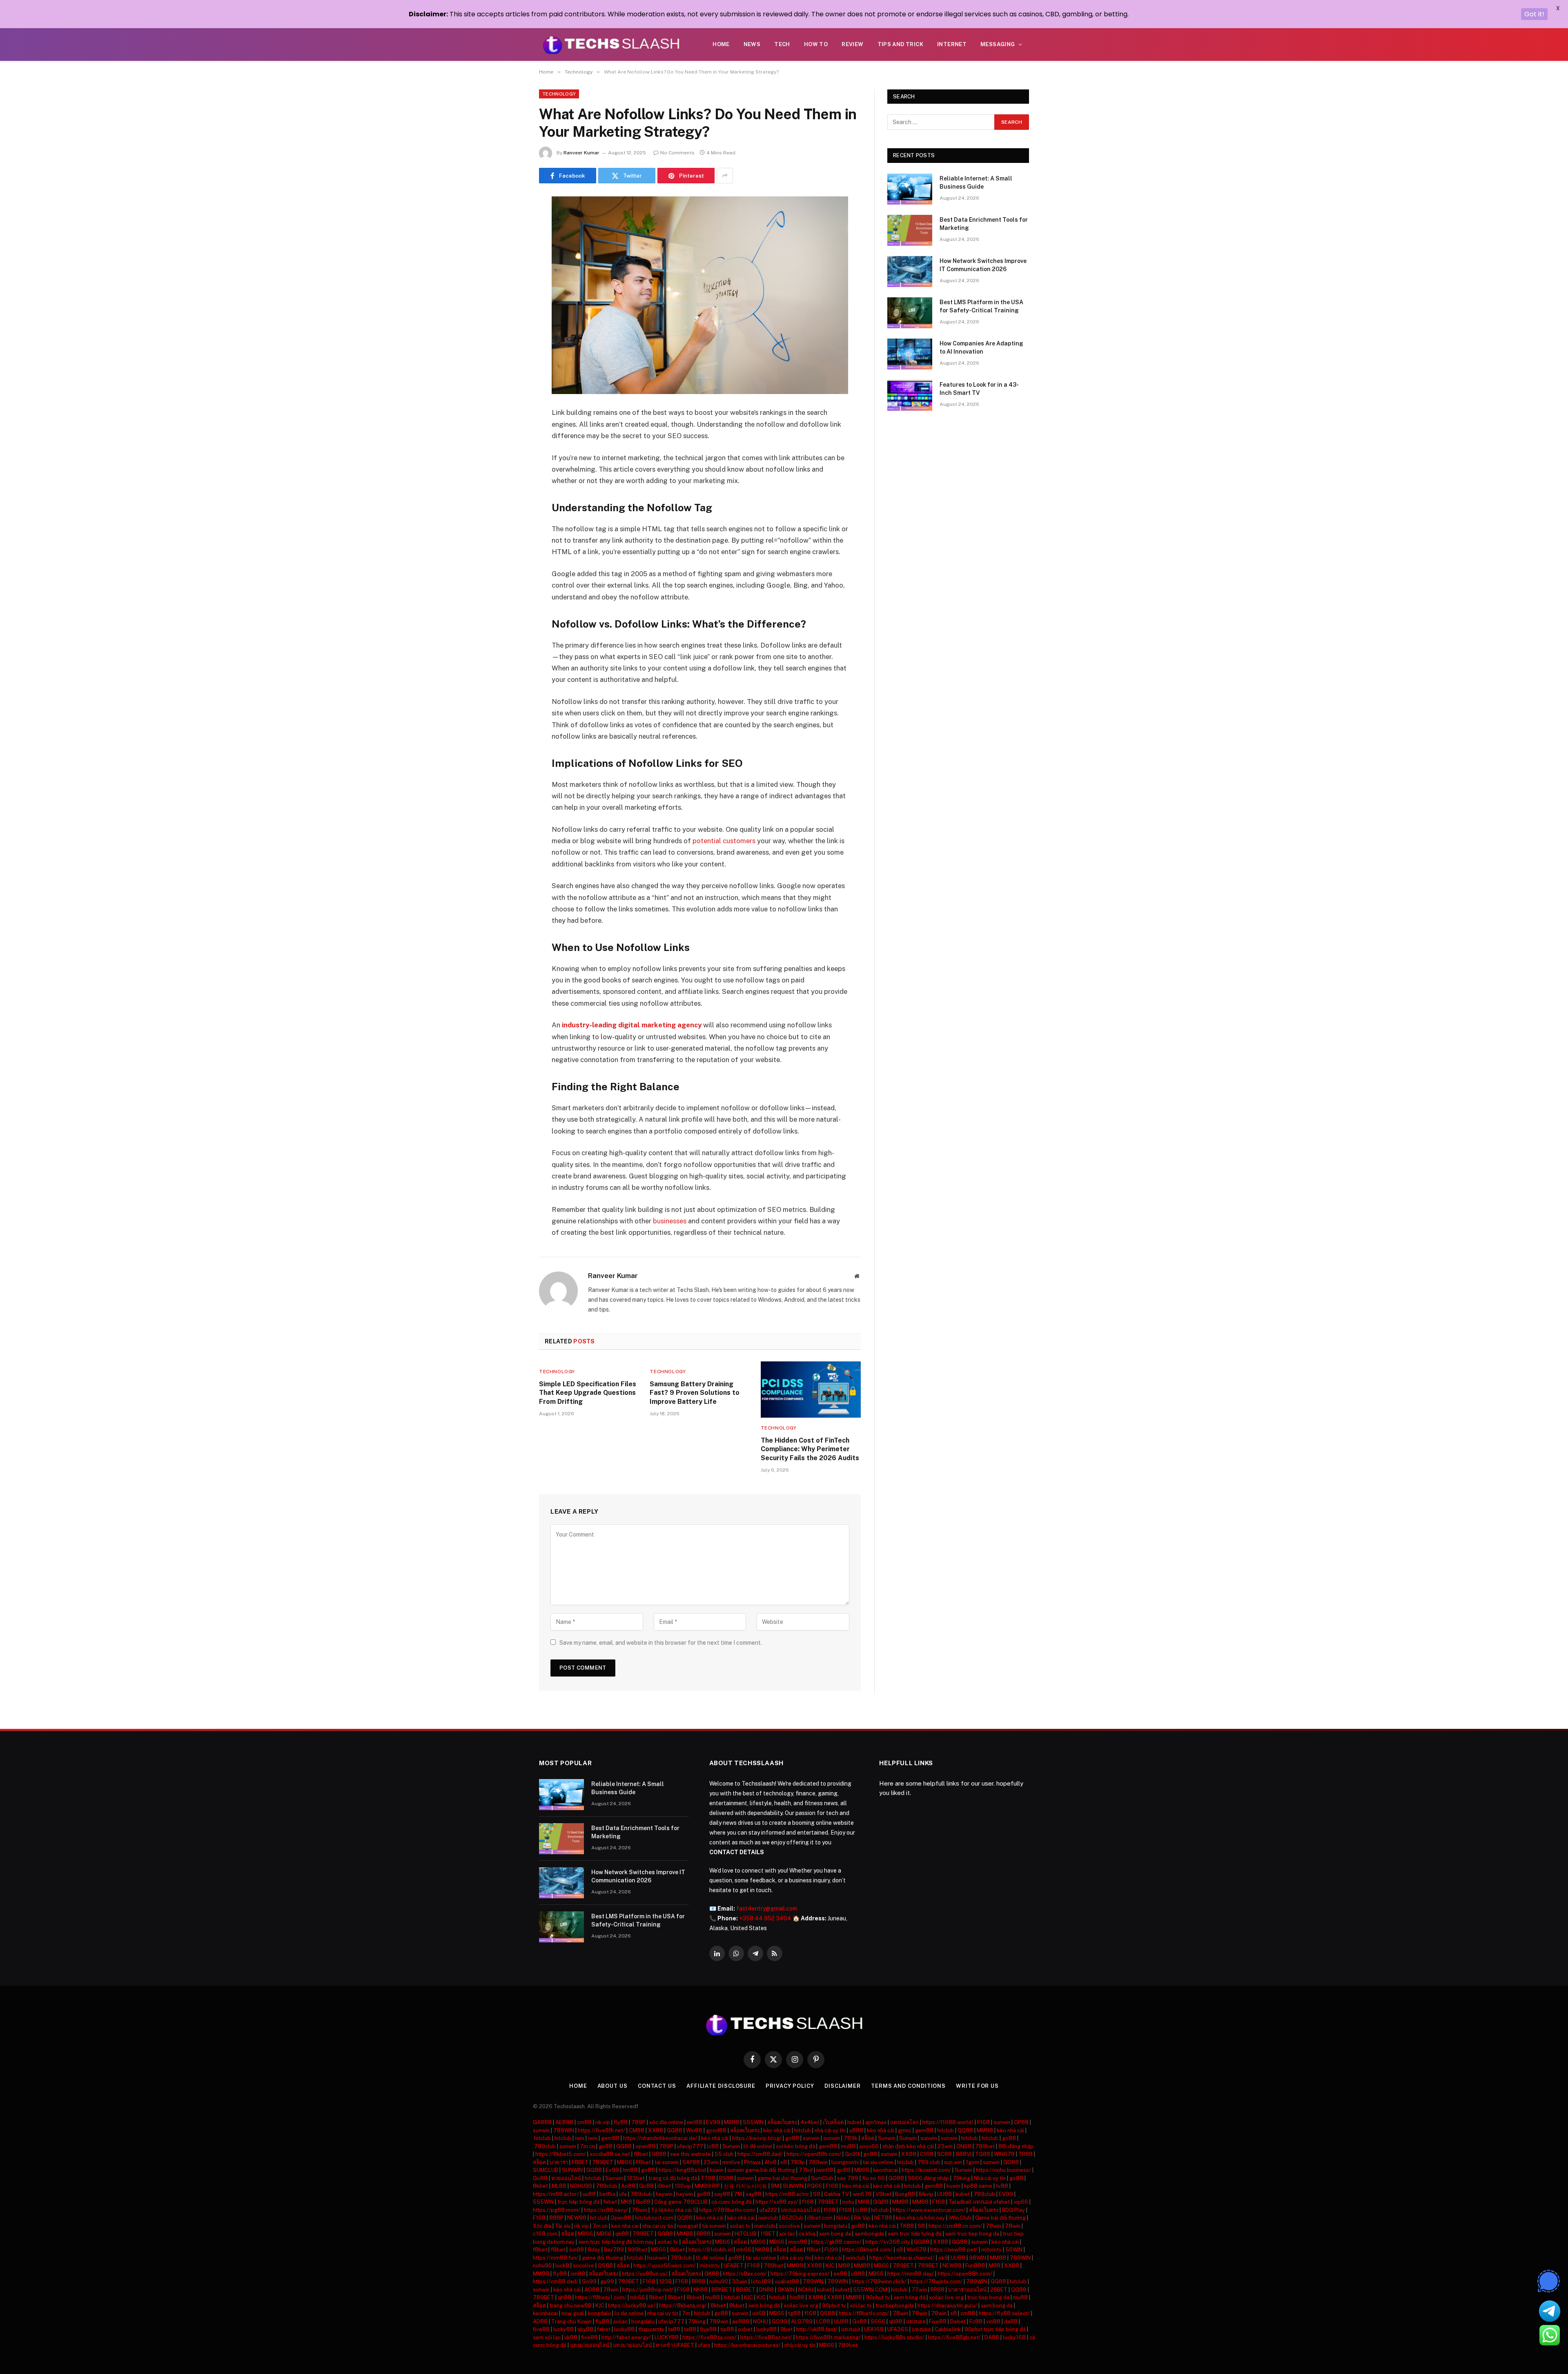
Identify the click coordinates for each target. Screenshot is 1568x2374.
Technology (559, 94)
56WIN (1014, 2250)
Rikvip (926, 2194)
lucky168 (1014, 2337)
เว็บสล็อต (833, 2122)
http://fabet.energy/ (626, 2337)
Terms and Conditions (908, 2086)
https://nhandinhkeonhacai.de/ (660, 2138)
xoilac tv (740, 2226)
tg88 (794, 2313)
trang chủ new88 (571, 2306)
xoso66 (869, 2146)
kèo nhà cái (777, 2130)
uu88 (589, 2194)
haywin (664, 2194)
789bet (985, 2146)
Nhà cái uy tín (990, 2178)
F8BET (580, 2162)
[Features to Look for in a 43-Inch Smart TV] (910, 395)
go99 (607, 2282)
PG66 (815, 2186)
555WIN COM (870, 2290)
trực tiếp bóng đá (578, 2202)
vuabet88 (787, 2282)
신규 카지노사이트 (745, 2186)
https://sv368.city (888, 2242)
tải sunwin (667, 2162)
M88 (844, 2266)
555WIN (753, 2122)
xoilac (620, 2322)
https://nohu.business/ (1003, 2170)
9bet (786, 2329)
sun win (953, 2162)
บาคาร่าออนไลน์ (967, 2290)
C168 (927, 2154)
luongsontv (845, 2162)
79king (961, 2178)
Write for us (977, 2086)
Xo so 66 (873, 2178)
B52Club (793, 2218)
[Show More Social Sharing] (725, 176)
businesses (670, 1221)
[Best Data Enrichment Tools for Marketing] (910, 230)
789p (798, 2162)
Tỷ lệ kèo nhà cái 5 (674, 2210)
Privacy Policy (790, 2086)
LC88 (823, 2322)
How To (816, 44)
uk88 (571, 2337)
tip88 (727, 2329)
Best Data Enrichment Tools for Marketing (984, 224)
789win (818, 2162)
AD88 (540, 2322)
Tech (782, 44)
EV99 (713, 2122)
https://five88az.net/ (766, 2337)
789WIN (564, 2130)
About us (612, 2086)
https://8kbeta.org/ (683, 2306)
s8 (784, 2162)
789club (545, 2146)
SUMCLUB (546, 2170)
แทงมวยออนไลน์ (590, 2345)
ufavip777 (690, 2146)
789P (638, 2122)
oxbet (745, 2329)
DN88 (766, 2290)
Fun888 (975, 2266)
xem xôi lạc (547, 2337)
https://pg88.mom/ (557, 2210)
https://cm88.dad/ (760, 2154)
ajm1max (876, 2122)
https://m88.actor (787, 2194)
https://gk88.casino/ (836, 2242)
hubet (854, 2122)
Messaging (998, 44)
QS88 (605, 2266)
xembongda (869, 2234)
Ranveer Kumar (581, 153)
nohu (848, 2202)
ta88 (674, 2329)
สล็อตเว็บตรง (782, 2122)
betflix (607, 2194)
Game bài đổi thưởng (1000, 2218)
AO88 (592, 2290)
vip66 (1021, 2202)
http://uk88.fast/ (817, 2329)
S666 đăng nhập (928, 2178)
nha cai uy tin (658, 2226)
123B (665, 2282)
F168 (983, 2122)
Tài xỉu (563, 2226)
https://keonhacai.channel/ (902, 2258)
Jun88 (576, 2250)
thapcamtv (651, 2329)
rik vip (603, 2122)
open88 (645, 2146)
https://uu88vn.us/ (645, 2274)
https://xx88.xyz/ (777, 2202)
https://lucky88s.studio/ (894, 2337)
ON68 (964, 2146)
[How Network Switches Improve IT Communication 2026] (910, 272)
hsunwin (657, 2258)
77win (919, 2290)
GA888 (542, 2122)
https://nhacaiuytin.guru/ (947, 2306)
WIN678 (1004, 2154)
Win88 (694, 2130)
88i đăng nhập (1016, 2146)
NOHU (806, 2290)
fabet (604, 2329)
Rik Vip (862, 2218)
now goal (573, 2313)
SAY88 (691, 2162)
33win (739, 2282)
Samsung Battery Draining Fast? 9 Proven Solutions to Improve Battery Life (695, 1393)
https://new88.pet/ (954, 2250)
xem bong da (835, 2234)
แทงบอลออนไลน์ (800, 2210)
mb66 (744, 2250)
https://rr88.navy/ (606, 2210)
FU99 (831, 2250)
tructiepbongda (895, 2306)
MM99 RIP (707, 2186)
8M (775, 2186)
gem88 (924, 2130)
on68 (759, 2313)
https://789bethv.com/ (727, 2210)
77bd (806, 2170)
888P (556, 2218)
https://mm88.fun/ (556, 2258)
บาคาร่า (559, 2162)
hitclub (803, 2130)
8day (594, 2250)
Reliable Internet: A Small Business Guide (976, 183)
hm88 (630, 2170)
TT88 (708, 2178)
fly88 (621, 2122)
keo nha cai (625, 2226)
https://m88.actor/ (556, 2194)
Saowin (614, 2178)
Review (852, 44)
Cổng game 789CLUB (681, 2202)
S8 (817, 2194)
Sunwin (887, 2138)
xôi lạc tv (861, 2306)
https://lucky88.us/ (632, 2306)
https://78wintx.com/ (936, 2282)
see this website (690, 2154)
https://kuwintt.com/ (926, 2170)
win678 (862, 2194)
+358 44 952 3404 (765, 1918)
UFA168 (874, 2329)
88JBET (746, 2290)
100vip (683, 2186)
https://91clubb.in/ (711, 2250)
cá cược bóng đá (732, 2202)
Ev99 (612, 2170)
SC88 (944, 2154)
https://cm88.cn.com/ (955, 2226)
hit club (880, 2210)
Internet (952, 44)
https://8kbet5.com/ (561, 2154)
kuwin (717, 2170)
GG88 (675, 2130)
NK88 (762, 2250)
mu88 (848, 2146)
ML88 (559, 2186)
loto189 (761, 2282)
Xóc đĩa (543, 2226)
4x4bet (810, 2122)
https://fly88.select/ (1004, 2313)
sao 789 (848, 2178)
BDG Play (1013, 2210)
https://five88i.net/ (601, 2130)
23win (945, 2146)
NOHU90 (581, 2186)
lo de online (629, 2313)
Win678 (917, 2250)
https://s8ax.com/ (745, 2274)
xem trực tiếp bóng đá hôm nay (616, 2242)
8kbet (540, 2186)
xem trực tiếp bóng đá (915, 2234)
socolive (789, 2226)
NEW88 (577, 2218)
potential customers (724, 841)
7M (738, 2194)
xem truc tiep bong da (972, 2234)
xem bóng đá (909, 2297)
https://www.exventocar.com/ (929, 2210)
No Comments (677, 153)
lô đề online (758, 2146)
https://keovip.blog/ (757, 2138)
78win (639, 2210)
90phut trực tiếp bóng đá (995, 2329)
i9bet (664, 2186)
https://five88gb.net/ (954, 2337)
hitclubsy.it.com (654, 2218)
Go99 (852, 2154)
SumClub (822, 2178)
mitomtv (991, 2250)
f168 (808, 2202)
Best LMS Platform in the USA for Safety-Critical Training (981, 306)
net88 (695, 2122)
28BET (999, 2290)
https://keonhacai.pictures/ (747, 2345)
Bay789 (614, 2250)
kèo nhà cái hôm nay (920, 2218)
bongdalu (836, 2226)
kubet (963, 2194)
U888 (659, 2154)
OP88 (1021, 2122)
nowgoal (688, 2226)
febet (610, 2202)
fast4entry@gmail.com (767, 1909)
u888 (856, 2130)
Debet (958, 2322)
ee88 (840, 2274)
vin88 (993, 2322)
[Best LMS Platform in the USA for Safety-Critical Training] (910, 313)
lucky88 (563, 2329)
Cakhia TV (836, 2194)
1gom (972, 2162)
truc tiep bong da (988, 2297)
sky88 (585, 2329)
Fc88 (976, 2322)
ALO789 (802, 2322)
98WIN (978, 2258)
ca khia (807, 2234)
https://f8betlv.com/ (864, 2313)
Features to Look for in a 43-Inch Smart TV (979, 389)
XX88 (656, 2130)
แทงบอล (916, 2322)
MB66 (625, 2162)
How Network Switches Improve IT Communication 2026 (983, 265)
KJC (830, 2266)
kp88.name (978, 2186)
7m (686, 2313)
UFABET (734, 2266)
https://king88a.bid (682, 2170)
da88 (1011, 2322)
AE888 (564, 2122)
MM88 (985, 2130)
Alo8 (771, 2162)
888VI (963, 2154)
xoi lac (787, 2234)
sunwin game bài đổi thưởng (761, 2170)
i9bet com (820, 2218)
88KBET (722, 2290)
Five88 (938, 2322)
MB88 (732, 2122)
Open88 (621, 2218)
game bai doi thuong (782, 2178)
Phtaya (752, 2162)
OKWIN (786, 2290)
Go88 (540, 2178)
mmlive (731, 2162)
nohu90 (542, 2266)
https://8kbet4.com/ (867, 2250)
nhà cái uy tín (830, 2130)
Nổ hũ (843, 2218)
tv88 (1002, 2186)
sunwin (1002, 2122)
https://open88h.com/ (814, 2154)
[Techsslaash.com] (611, 45)
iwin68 (825, 2170)
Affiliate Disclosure (721, 2086)
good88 (716, 2130)
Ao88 (628, 2186)
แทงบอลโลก (904, 2122)
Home (721, 44)
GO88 (1011, 2162)
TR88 (1026, 2154)
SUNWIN (572, 2170)
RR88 (704, 2234)
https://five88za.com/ (709, 2337)
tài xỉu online (761, 2258)
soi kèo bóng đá (795, 2146)
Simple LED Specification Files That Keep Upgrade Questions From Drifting (588, 1393)
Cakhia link (948, 2329)
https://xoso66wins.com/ (665, 2266)
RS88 (726, 2178)
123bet (636, 2178)
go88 (792, 2138)
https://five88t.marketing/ (828, 2337)
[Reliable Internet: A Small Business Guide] (910, 189)
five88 (541, 2329)
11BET (768, 2234)
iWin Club (960, 2218)
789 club (929, 2162)
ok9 (943, 2258)
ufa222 (768, 2210)
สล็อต (868, 2138)
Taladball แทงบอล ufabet (979, 2202)
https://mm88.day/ (911, 2274)
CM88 (637, 2130)
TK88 (907, 2226)
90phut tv (878, 2297)
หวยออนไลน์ (566, 2178)
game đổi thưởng (602, 2258)
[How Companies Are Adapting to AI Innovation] (910, 354)
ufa (623, 2194)
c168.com (545, 2234)
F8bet (643, 2162)
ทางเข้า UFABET (675, 2345)
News (752, 44)
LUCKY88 (667, 2337)
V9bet (883, 2194)
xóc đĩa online (666, 2122)
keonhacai (885, 2170)
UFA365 (898, 2329)
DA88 (992, 2337)
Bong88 (905, 2194)
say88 (722, 2194)
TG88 (983, 2154)
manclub (765, 2226)
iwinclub (768, 2218)
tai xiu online (878, 2162)
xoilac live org (946, 2297)
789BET (603, 2162)
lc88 (713, 2146)
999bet (637, 2250)
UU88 (944, 2194)
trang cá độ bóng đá (673, 2178)
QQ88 (965, 2130)
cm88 (584, 2122)
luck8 (562, 2266)
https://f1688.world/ (948, 2122)
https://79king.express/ (800, 2274)
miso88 (798, 2242)
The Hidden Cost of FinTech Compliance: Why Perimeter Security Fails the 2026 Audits (810, 1449)
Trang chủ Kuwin (571, 2322)
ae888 (741, 2322)
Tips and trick (900, 44)
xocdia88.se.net (610, 2154)
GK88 (712, 2274)
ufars (704, 2345)
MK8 (626, 2202)
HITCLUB (746, 2234)
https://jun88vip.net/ (648, 2290)
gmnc (905, 2130)
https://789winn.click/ (879, 2282)
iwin (580, 2138)
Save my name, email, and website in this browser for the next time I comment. (661, 1643)
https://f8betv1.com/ (601, 2297)
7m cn (587, 2146)
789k (851, 2138)
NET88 (883, 2218)
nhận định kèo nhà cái (908, 2146)
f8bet (641, 2154)
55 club (724, 2154)
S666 (878, 2322)
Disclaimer (843, 2086)
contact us (657, 2086)
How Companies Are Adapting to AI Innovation (981, 347)
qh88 (622, 2234)
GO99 (780, 2322)
